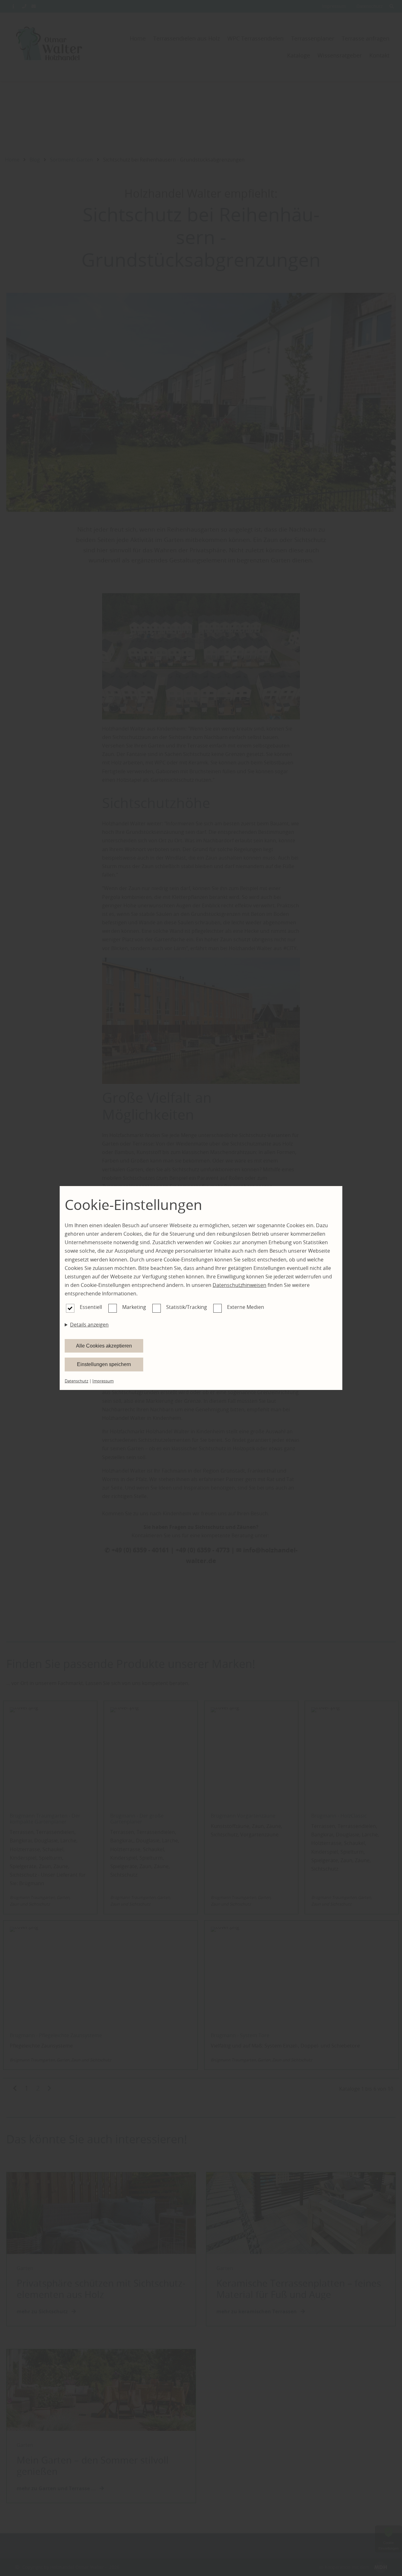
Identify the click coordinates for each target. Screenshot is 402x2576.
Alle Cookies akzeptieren (104, 1346)
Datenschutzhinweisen (239, 1285)
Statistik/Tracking (187, 1307)
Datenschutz (76, 1381)
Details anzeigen (89, 1325)
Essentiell (91, 1307)
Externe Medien (246, 1307)
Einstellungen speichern (104, 1364)
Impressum (103, 1381)
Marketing (134, 1307)
